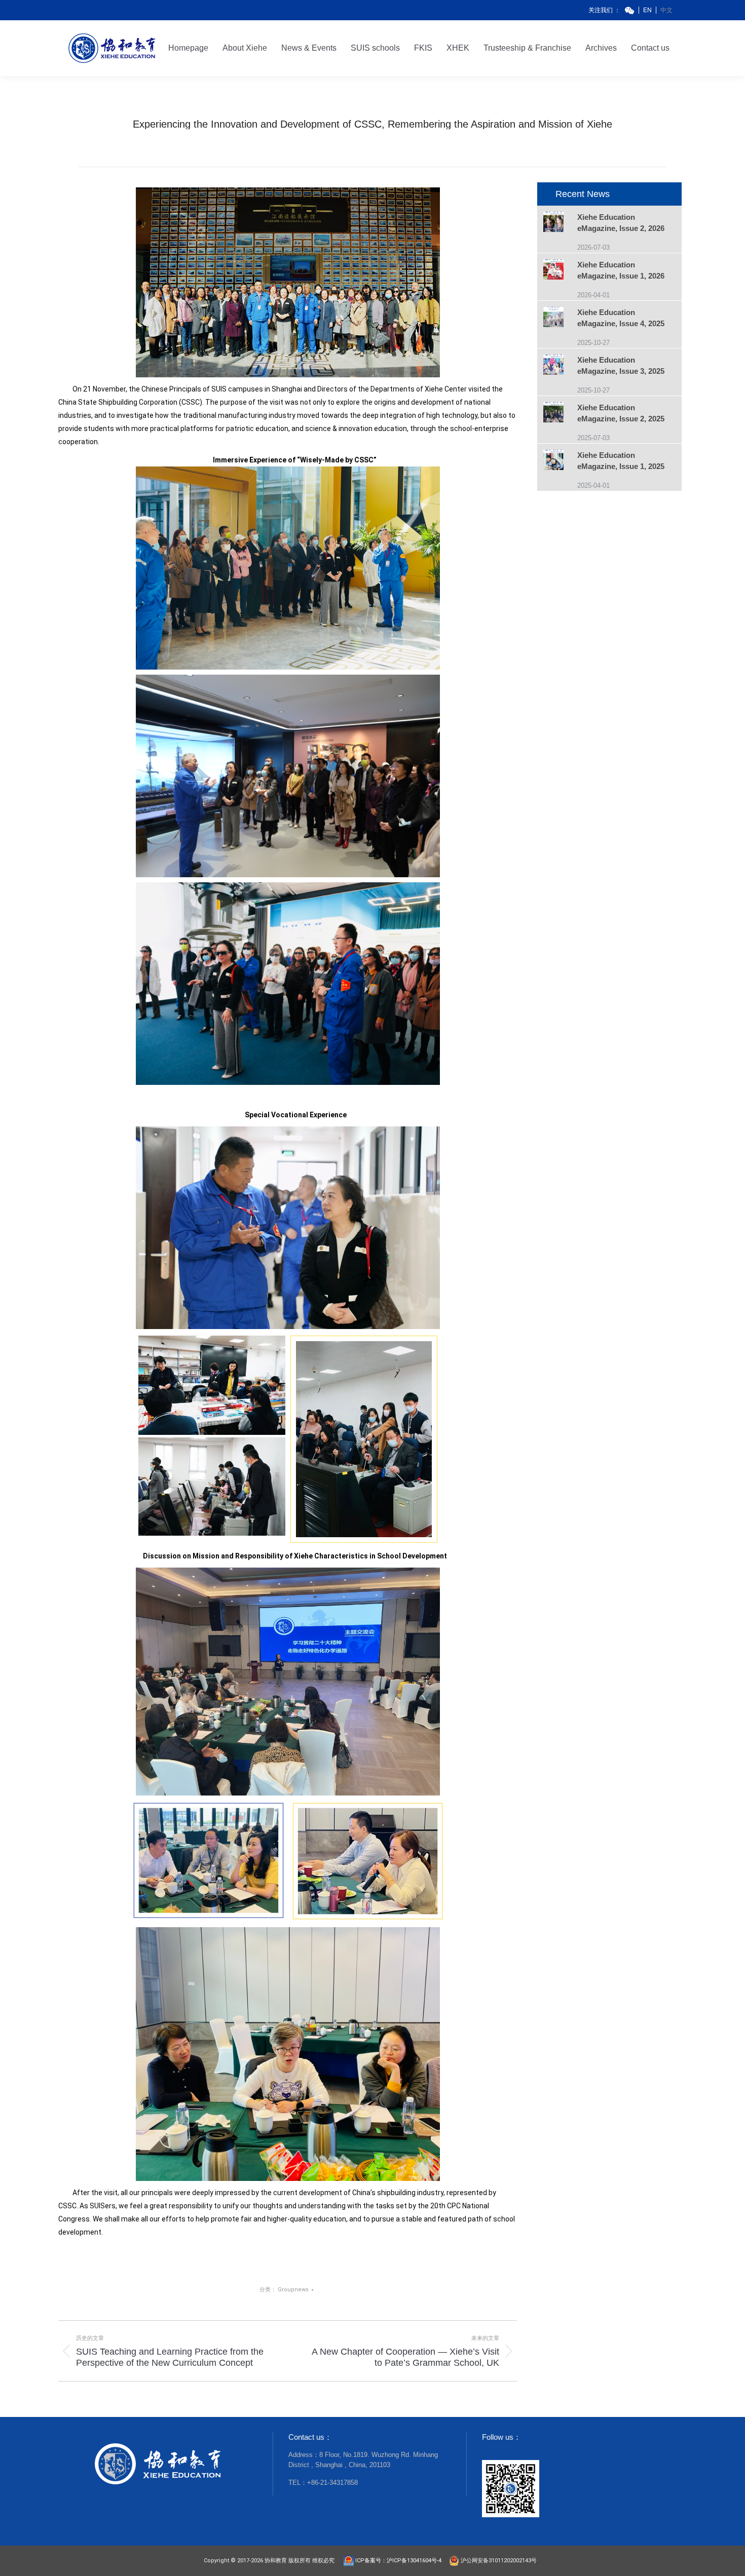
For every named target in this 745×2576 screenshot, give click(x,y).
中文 (666, 10)
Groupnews (293, 2290)
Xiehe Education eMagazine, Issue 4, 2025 (621, 318)
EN (647, 10)
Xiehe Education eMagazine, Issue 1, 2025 (621, 461)
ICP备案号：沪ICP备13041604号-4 (401, 2561)
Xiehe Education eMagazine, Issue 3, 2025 (621, 365)
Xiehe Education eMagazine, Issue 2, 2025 (621, 413)
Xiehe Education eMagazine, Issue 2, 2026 (621, 223)
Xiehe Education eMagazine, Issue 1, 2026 (621, 270)
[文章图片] (560, 223)
